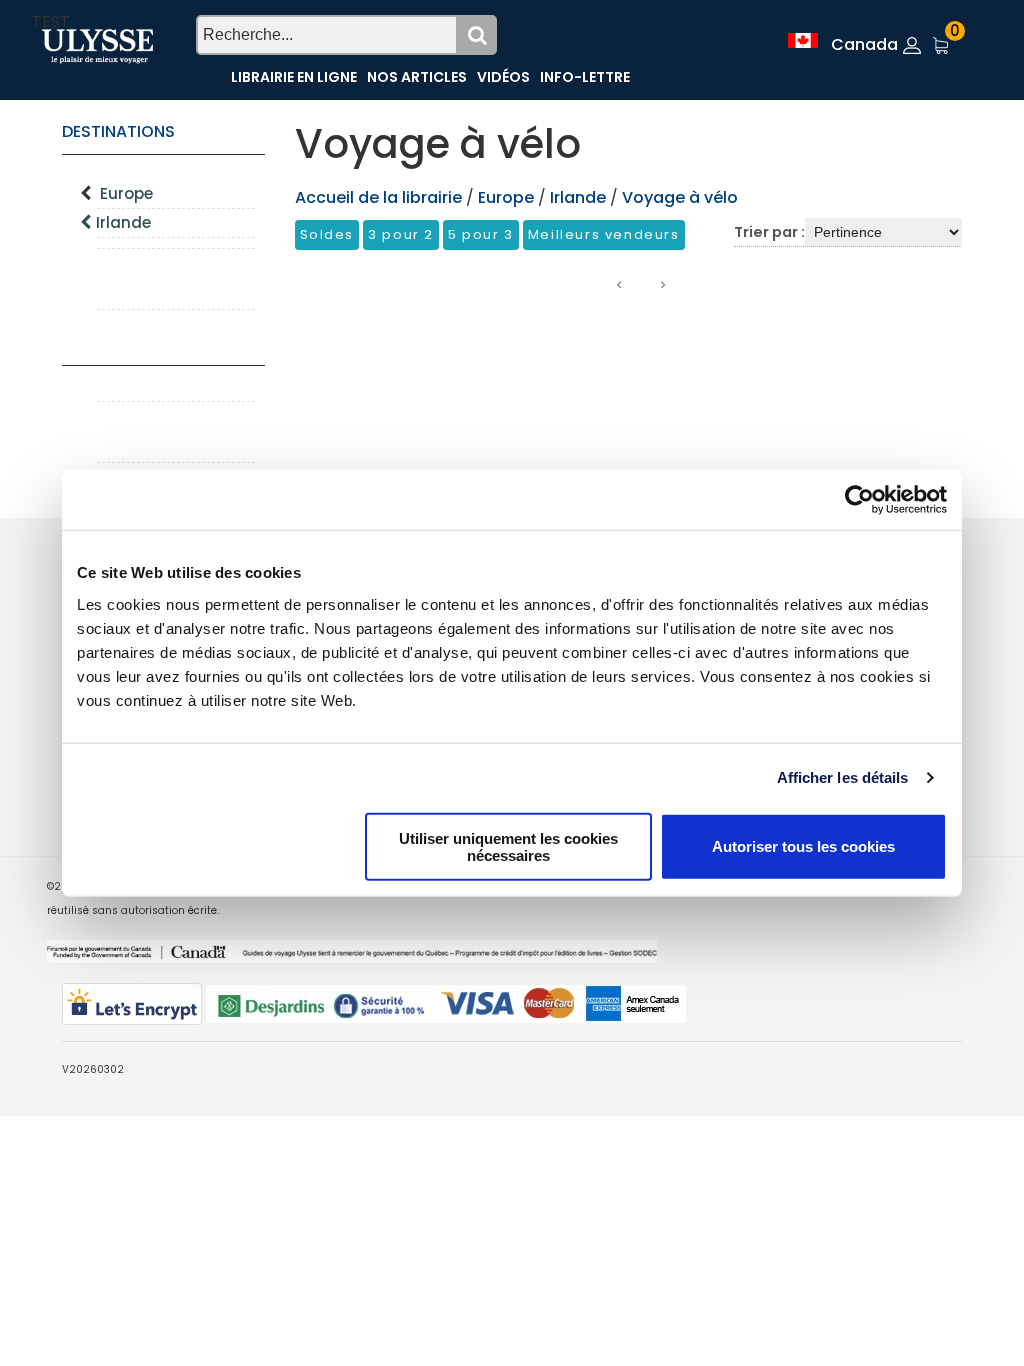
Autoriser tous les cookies (803, 846)
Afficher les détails (843, 777)
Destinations (118, 131)
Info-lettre (585, 77)
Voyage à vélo (680, 197)
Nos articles (417, 77)
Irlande (123, 222)
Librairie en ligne (294, 77)
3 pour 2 (401, 234)
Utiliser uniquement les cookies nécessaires (508, 846)
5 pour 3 (481, 234)
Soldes (327, 234)
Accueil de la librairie (378, 197)
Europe (126, 193)
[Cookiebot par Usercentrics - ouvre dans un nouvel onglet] (859, 500)
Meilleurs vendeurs (604, 234)
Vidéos (503, 77)
